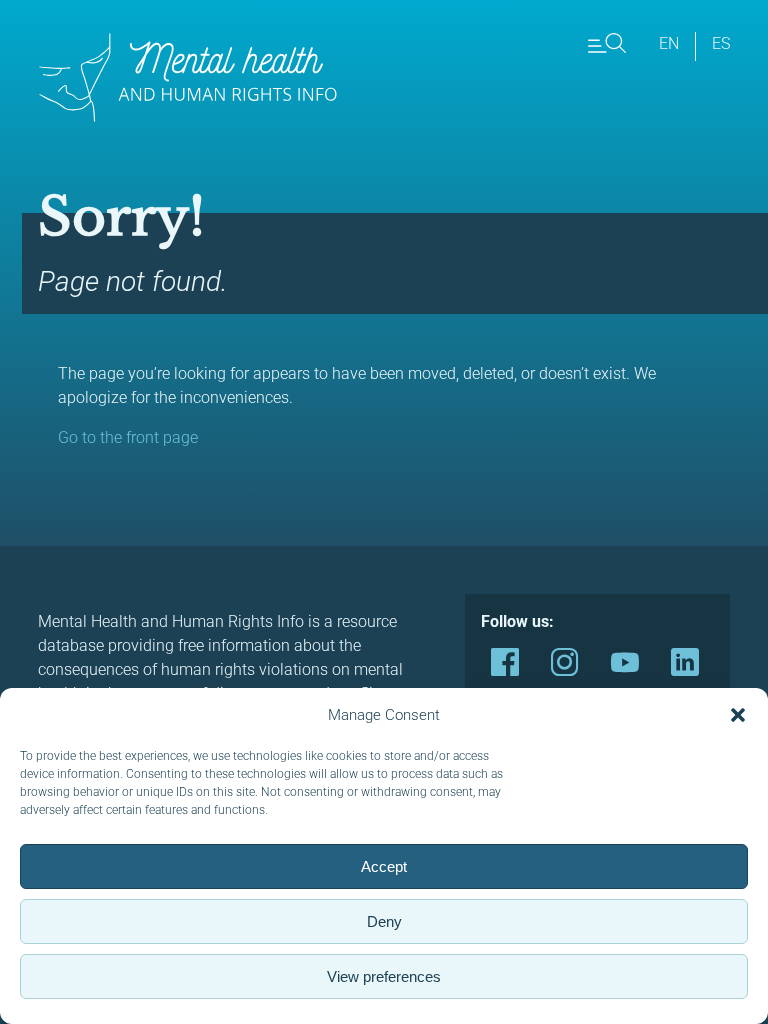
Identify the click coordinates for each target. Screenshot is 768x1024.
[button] (738, 715)
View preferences (384, 976)
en (669, 43)
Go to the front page (128, 437)
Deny (384, 921)
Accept (384, 866)
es (721, 43)
